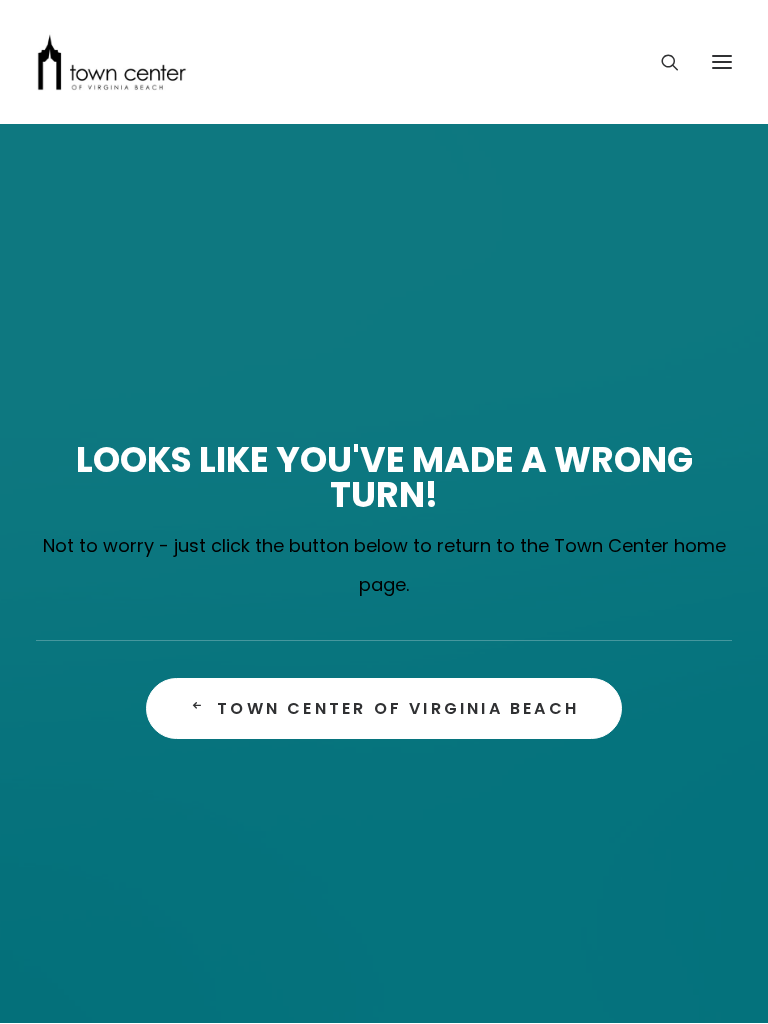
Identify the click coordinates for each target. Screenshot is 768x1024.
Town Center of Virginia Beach (398, 708)
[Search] (661, 62)
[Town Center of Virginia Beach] (112, 62)
